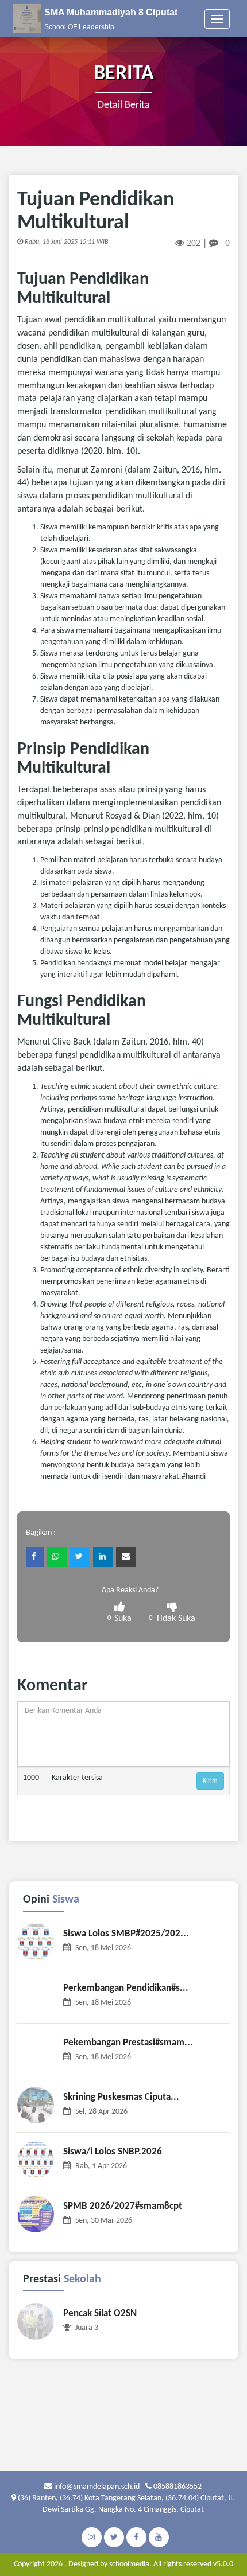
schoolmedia (129, 2564)
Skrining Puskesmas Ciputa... (121, 2097)
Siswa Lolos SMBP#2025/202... (126, 1934)
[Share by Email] (126, 1557)
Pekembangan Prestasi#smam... (128, 2043)
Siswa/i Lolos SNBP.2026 (113, 2152)
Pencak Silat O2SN (100, 2314)
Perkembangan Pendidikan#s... (126, 1988)
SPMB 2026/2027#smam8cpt (123, 2206)
